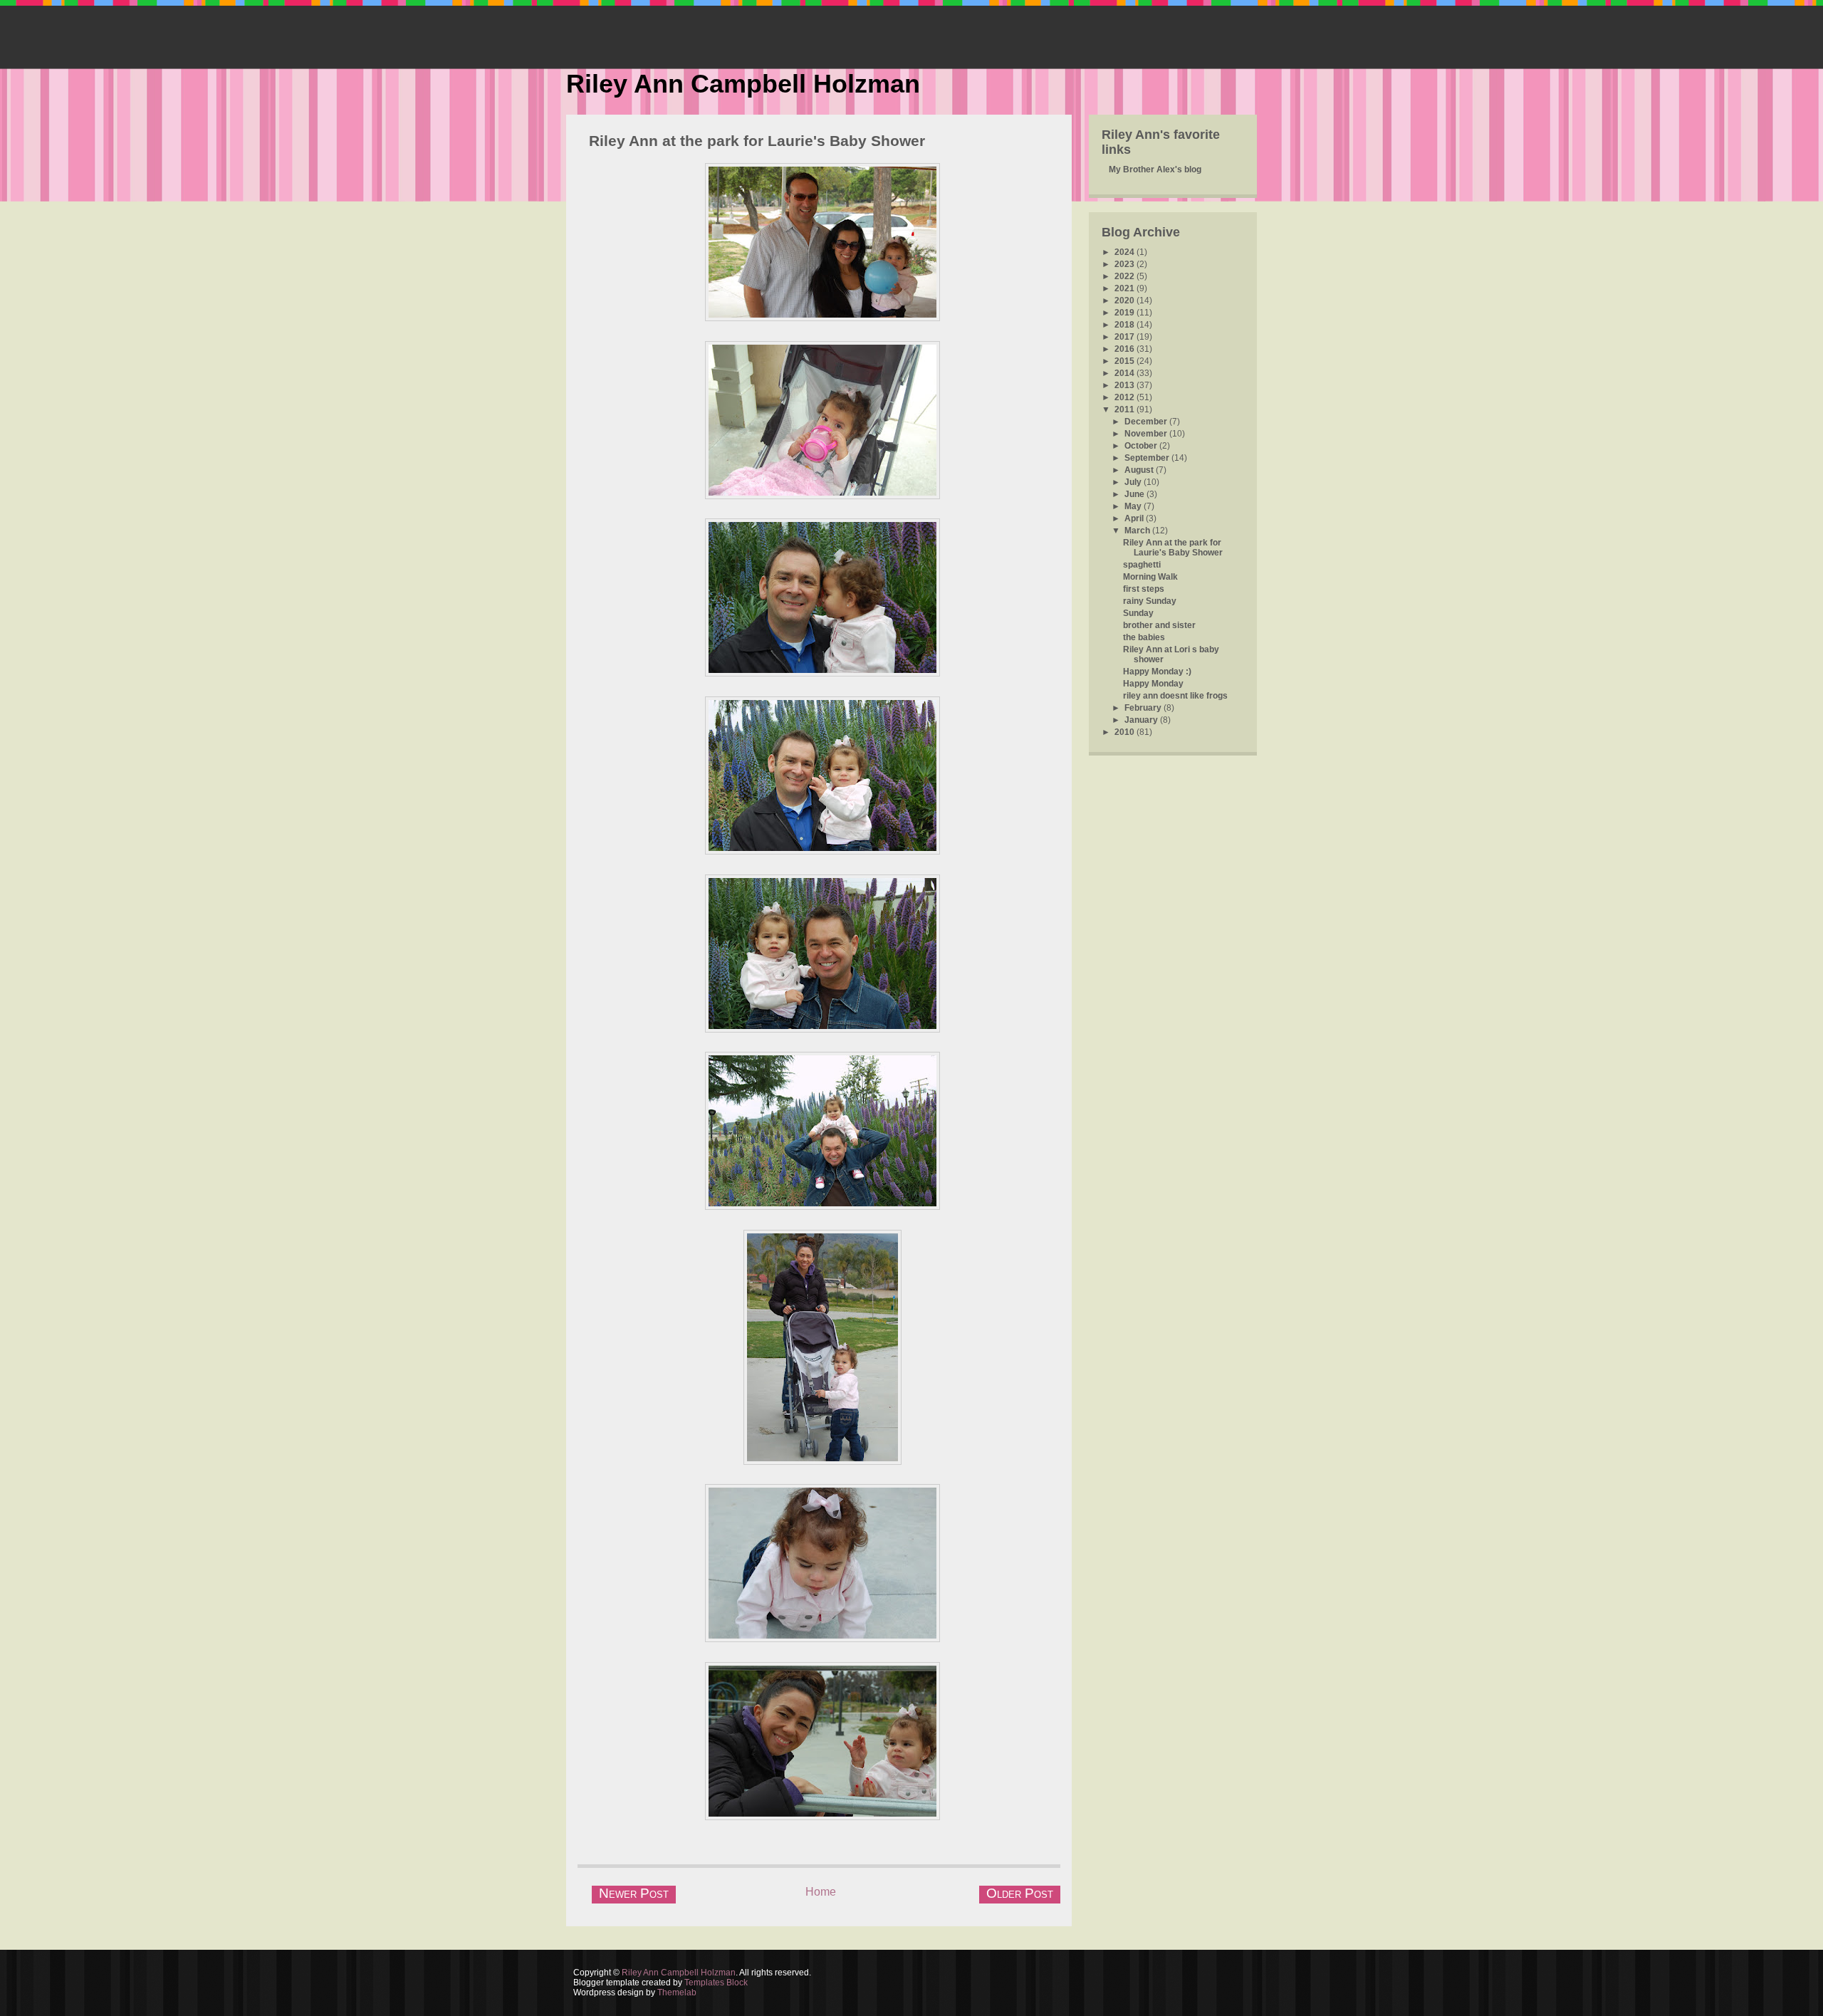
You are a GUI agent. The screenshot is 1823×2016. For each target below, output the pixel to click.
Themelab (677, 1993)
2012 (1125, 397)
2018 (1125, 325)
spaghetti (1142, 565)
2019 (1125, 313)
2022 (1125, 276)
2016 (1125, 349)
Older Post (1020, 1893)
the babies (1144, 637)
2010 (1125, 732)
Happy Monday (1153, 684)
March (1138, 531)
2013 (1125, 385)
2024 (1125, 252)
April (1135, 518)
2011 (1125, 409)
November (1147, 434)
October (1142, 446)
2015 (1125, 361)
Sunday (1138, 613)
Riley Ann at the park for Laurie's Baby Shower (757, 141)
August (1140, 470)
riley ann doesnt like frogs (1175, 696)
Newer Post (634, 1893)
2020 (1125, 301)
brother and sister (1159, 625)
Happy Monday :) (1157, 672)
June (1135, 494)
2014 (1125, 373)
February (1144, 708)
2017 (1125, 337)
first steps (1144, 589)
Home (821, 1892)
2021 (1125, 288)
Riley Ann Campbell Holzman (743, 84)
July (1134, 482)
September (1148, 458)
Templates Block (716, 1983)
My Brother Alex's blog (1155, 169)
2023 (1125, 264)
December (1147, 422)
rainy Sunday (1150, 601)
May (1134, 506)
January (1142, 720)
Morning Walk (1150, 577)
